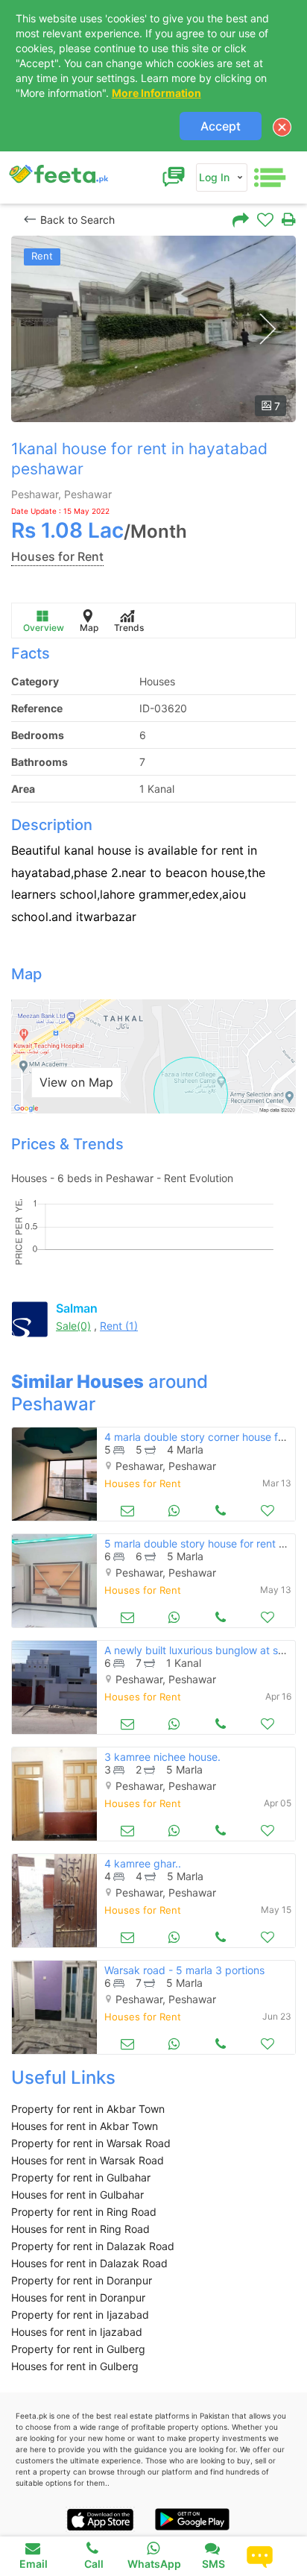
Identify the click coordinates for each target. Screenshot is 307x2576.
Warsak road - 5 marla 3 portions (184, 1970)
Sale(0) (73, 1326)
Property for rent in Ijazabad (80, 2315)
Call (94, 2564)
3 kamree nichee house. (162, 1757)
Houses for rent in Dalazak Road (89, 2263)
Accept (221, 126)
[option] (153, 329)
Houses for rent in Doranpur (78, 2297)
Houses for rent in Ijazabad (77, 2332)
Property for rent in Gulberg (78, 2349)
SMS (213, 2564)
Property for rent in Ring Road (84, 2212)
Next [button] (267, 329)
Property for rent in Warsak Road (91, 2143)
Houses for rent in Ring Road (80, 2229)
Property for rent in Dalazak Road (93, 2246)
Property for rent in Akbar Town (88, 2109)
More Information (156, 93)
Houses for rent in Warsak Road (88, 2160)
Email (34, 2564)
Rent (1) (119, 1326)
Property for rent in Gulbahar (81, 2177)
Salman (77, 1308)
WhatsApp (154, 2564)
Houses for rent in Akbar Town (85, 2126)
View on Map (76, 1082)
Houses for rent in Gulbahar (77, 2195)
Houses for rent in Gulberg (75, 2366)
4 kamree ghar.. (143, 1863)
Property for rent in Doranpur (82, 2280)
